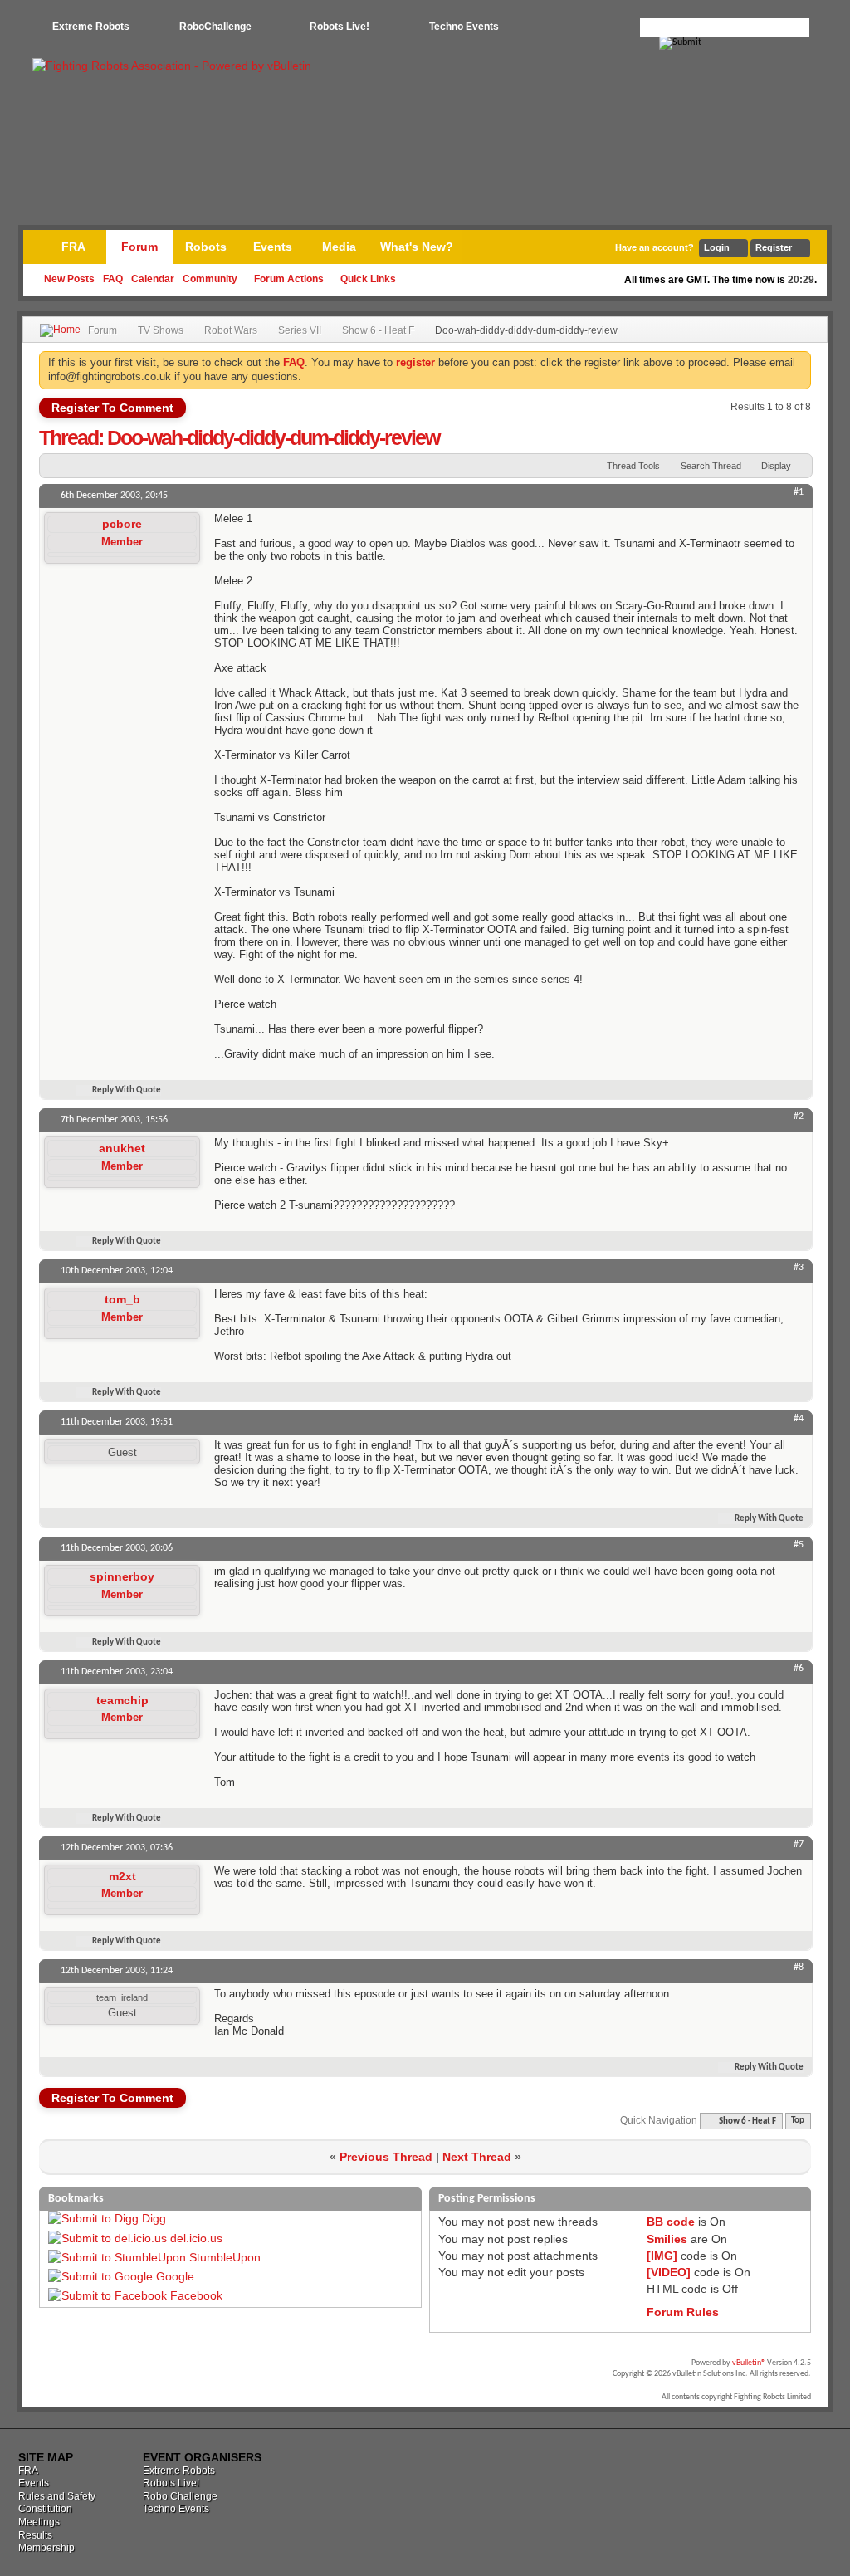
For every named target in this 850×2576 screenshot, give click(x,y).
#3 (799, 1268)
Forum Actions (289, 279)
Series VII (300, 330)
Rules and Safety (57, 2496)
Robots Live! (340, 27)
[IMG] (662, 2256)
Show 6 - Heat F (378, 330)
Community (210, 279)
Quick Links (368, 279)
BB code (671, 2222)
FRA (73, 247)
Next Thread (477, 2157)
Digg (154, 2218)
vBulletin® (749, 2363)
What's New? (417, 247)
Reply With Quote (127, 1090)
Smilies (667, 2239)
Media (339, 247)
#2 (799, 1117)
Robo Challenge (180, 2496)
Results (35, 2535)
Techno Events (464, 27)
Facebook (196, 2295)
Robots (206, 247)
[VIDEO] (669, 2272)
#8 (799, 1967)
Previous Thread (386, 2157)
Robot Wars (231, 330)
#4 (799, 1419)
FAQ (113, 279)
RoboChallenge (215, 27)
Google (175, 2276)
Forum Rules (683, 2312)
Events (273, 247)
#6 (799, 1669)
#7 (799, 1845)
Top (798, 2121)
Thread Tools (633, 466)
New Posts (69, 279)
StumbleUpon (225, 2257)
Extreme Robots (91, 27)
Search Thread (711, 466)
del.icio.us (196, 2238)
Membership (46, 2548)
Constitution (45, 2509)
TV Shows (161, 330)
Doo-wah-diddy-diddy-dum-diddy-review (273, 437)
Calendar (153, 279)
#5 (799, 1545)
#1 (799, 492)
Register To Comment (112, 408)
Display (776, 466)
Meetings (39, 2522)
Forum (139, 247)
